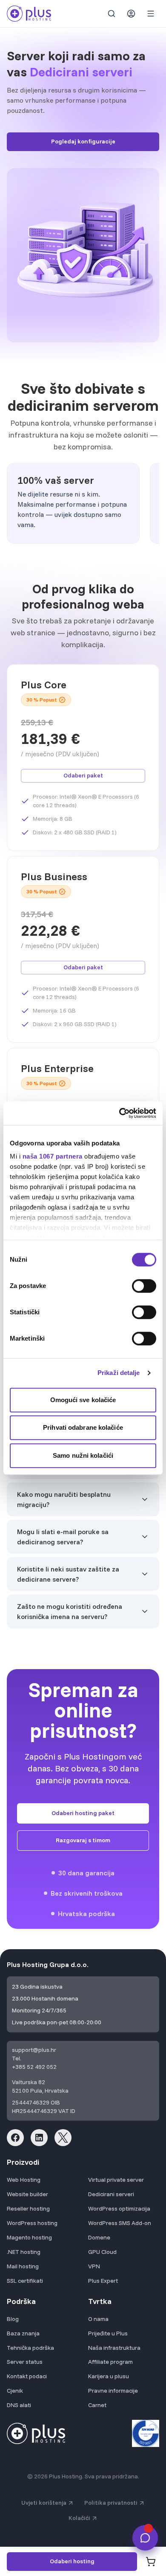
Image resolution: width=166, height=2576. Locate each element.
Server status (25, 2362)
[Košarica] (151, 2562)
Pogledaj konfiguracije (83, 141)
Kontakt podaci (27, 2376)
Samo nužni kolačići (83, 1455)
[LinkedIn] (39, 2138)
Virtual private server (116, 2180)
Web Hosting (24, 2180)
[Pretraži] (112, 14)
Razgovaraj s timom (83, 1840)
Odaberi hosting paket (83, 1813)
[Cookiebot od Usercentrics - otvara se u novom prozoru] (119, 1113)
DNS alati (19, 2405)
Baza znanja (23, 2333)
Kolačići (79, 2518)
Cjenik (15, 2391)
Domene (99, 2237)
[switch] (144, 1286)
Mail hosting (23, 2266)
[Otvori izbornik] (151, 14)
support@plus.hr (34, 2050)
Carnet (97, 2405)
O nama (98, 2319)
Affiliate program (110, 2362)
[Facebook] (15, 2138)
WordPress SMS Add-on (120, 2223)
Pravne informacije (113, 2391)
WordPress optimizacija (119, 2208)
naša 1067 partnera (53, 1156)
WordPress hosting (32, 2223)
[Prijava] (131, 14)
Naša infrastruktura (114, 2348)
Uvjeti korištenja (44, 2503)
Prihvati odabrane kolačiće (83, 1427)
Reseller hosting (28, 2208)
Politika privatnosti (111, 2503)
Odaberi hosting (72, 2561)
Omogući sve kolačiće (83, 1400)
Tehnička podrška (30, 2348)
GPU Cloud (102, 2252)
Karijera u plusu (109, 2376)
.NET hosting (24, 2252)
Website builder (27, 2194)
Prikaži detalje (119, 1373)
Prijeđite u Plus (108, 2333)
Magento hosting (29, 2237)
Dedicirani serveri (111, 2194)
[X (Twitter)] (63, 2138)
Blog (13, 2319)
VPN (94, 2266)
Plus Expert (103, 2281)
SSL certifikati (25, 2281)
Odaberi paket (83, 775)
